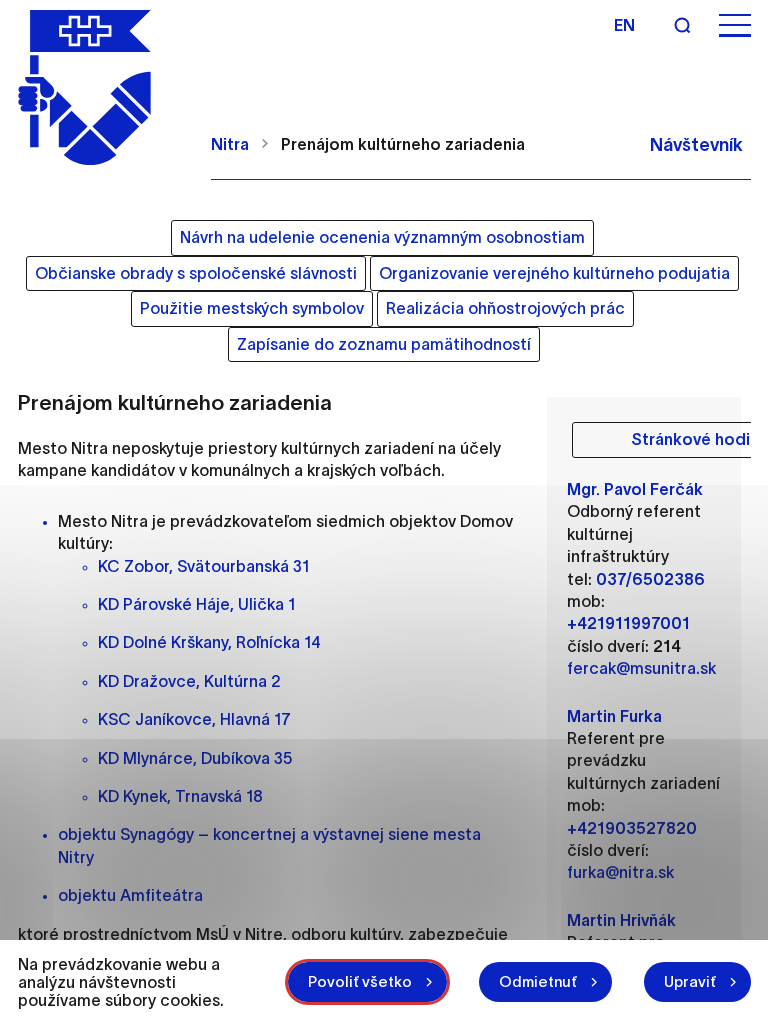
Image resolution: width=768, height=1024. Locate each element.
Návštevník (696, 145)
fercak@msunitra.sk (641, 668)
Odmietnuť (538, 981)
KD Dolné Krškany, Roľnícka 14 (209, 642)
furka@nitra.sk (620, 872)
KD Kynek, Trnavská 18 (180, 796)
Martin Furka (614, 716)
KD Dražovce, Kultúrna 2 (189, 681)
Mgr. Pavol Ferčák (635, 489)
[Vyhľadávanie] (682, 25)
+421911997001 (628, 623)
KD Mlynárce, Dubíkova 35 (195, 758)
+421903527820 (632, 828)
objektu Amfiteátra (130, 895)
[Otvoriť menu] (735, 25)
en (624, 25)
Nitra (230, 144)
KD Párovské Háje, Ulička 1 (196, 604)
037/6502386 (650, 579)
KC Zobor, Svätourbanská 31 (203, 566)
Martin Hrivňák (621, 920)
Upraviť (690, 981)
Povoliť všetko (360, 981)
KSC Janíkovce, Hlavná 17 (194, 719)
